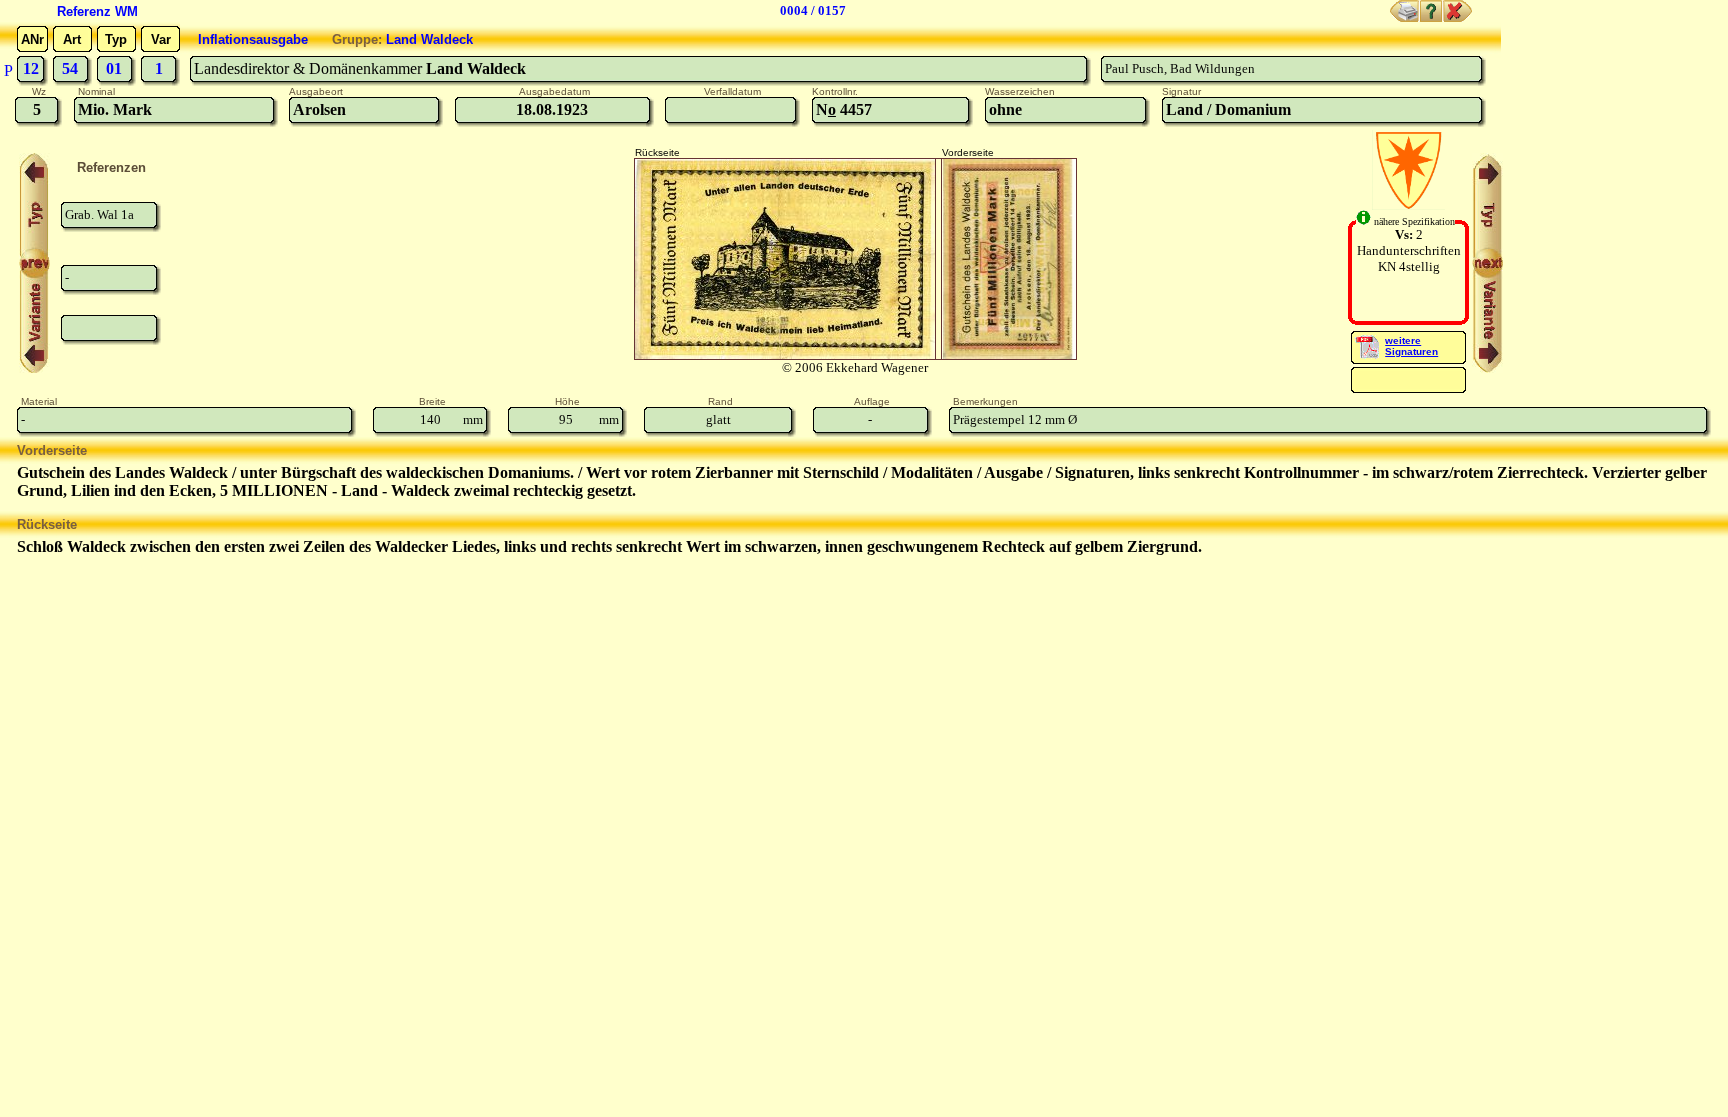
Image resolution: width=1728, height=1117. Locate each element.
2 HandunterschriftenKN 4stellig (1409, 250)
